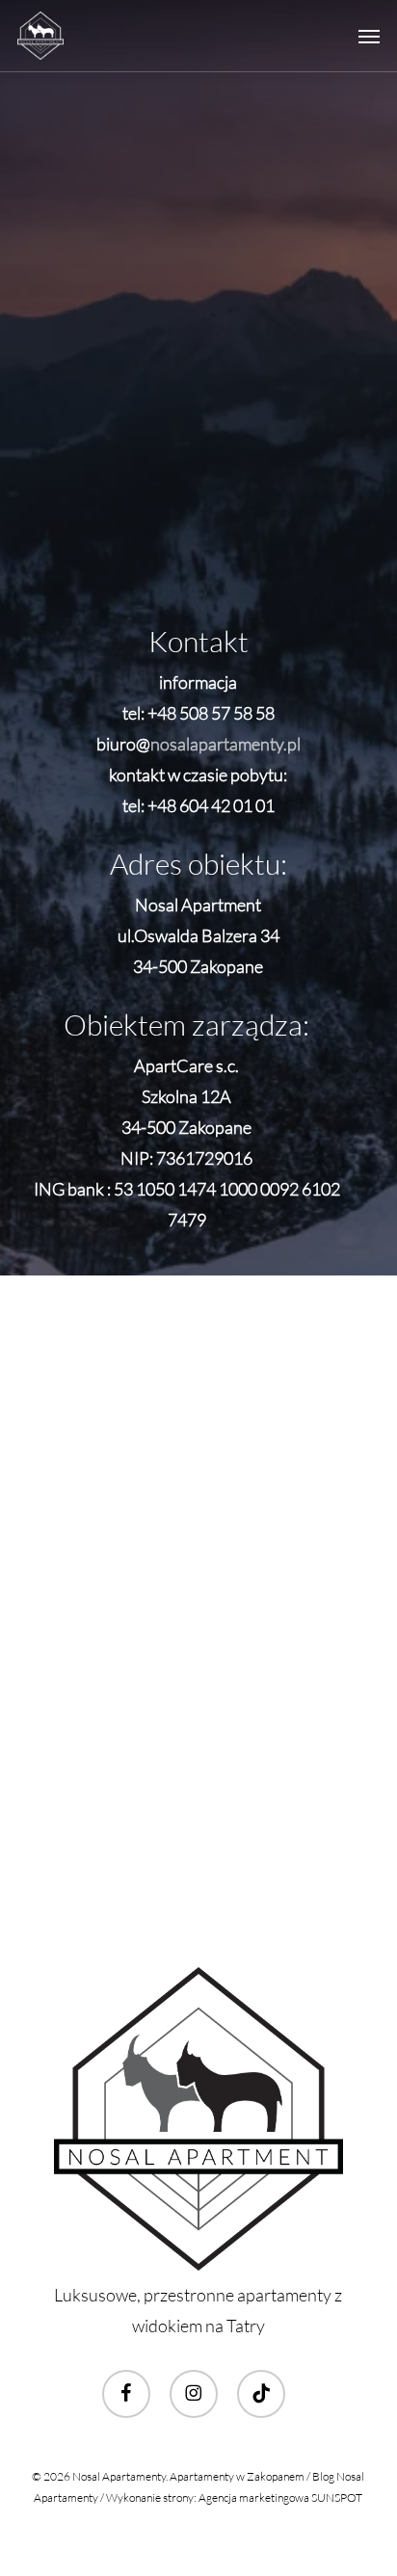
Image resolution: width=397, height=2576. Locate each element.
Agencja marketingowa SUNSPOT (280, 2497)
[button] (369, 36)
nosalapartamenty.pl (225, 744)
